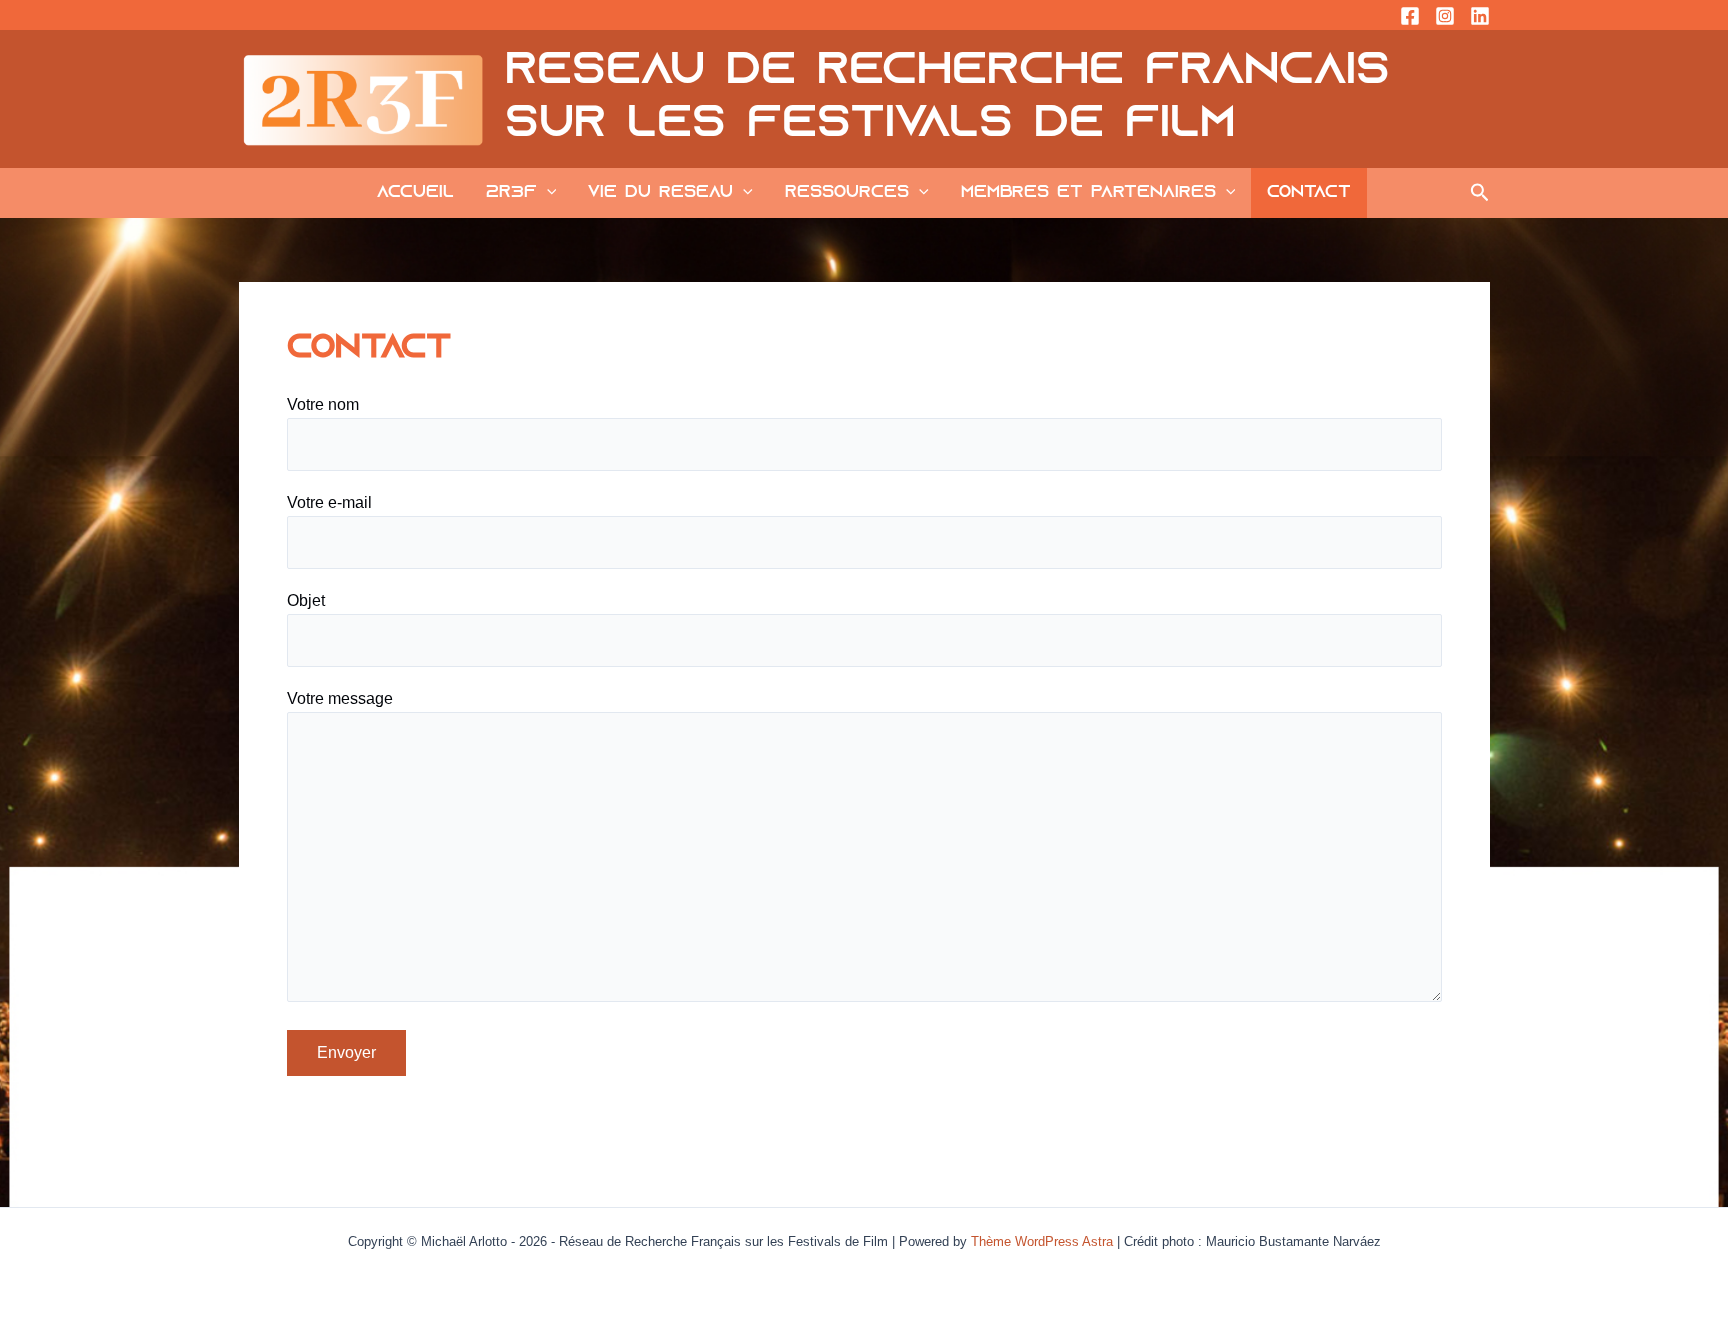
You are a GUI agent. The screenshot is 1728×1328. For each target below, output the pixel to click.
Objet (306, 600)
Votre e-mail (329, 502)
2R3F (511, 193)
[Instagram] (1445, 16)
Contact (1309, 193)
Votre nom (323, 404)
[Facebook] (1410, 16)
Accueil (415, 193)
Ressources (847, 193)
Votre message (340, 698)
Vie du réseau (660, 193)
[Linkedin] (1480, 16)
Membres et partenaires (1088, 193)
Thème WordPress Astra (1042, 1241)
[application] (547, 193)
